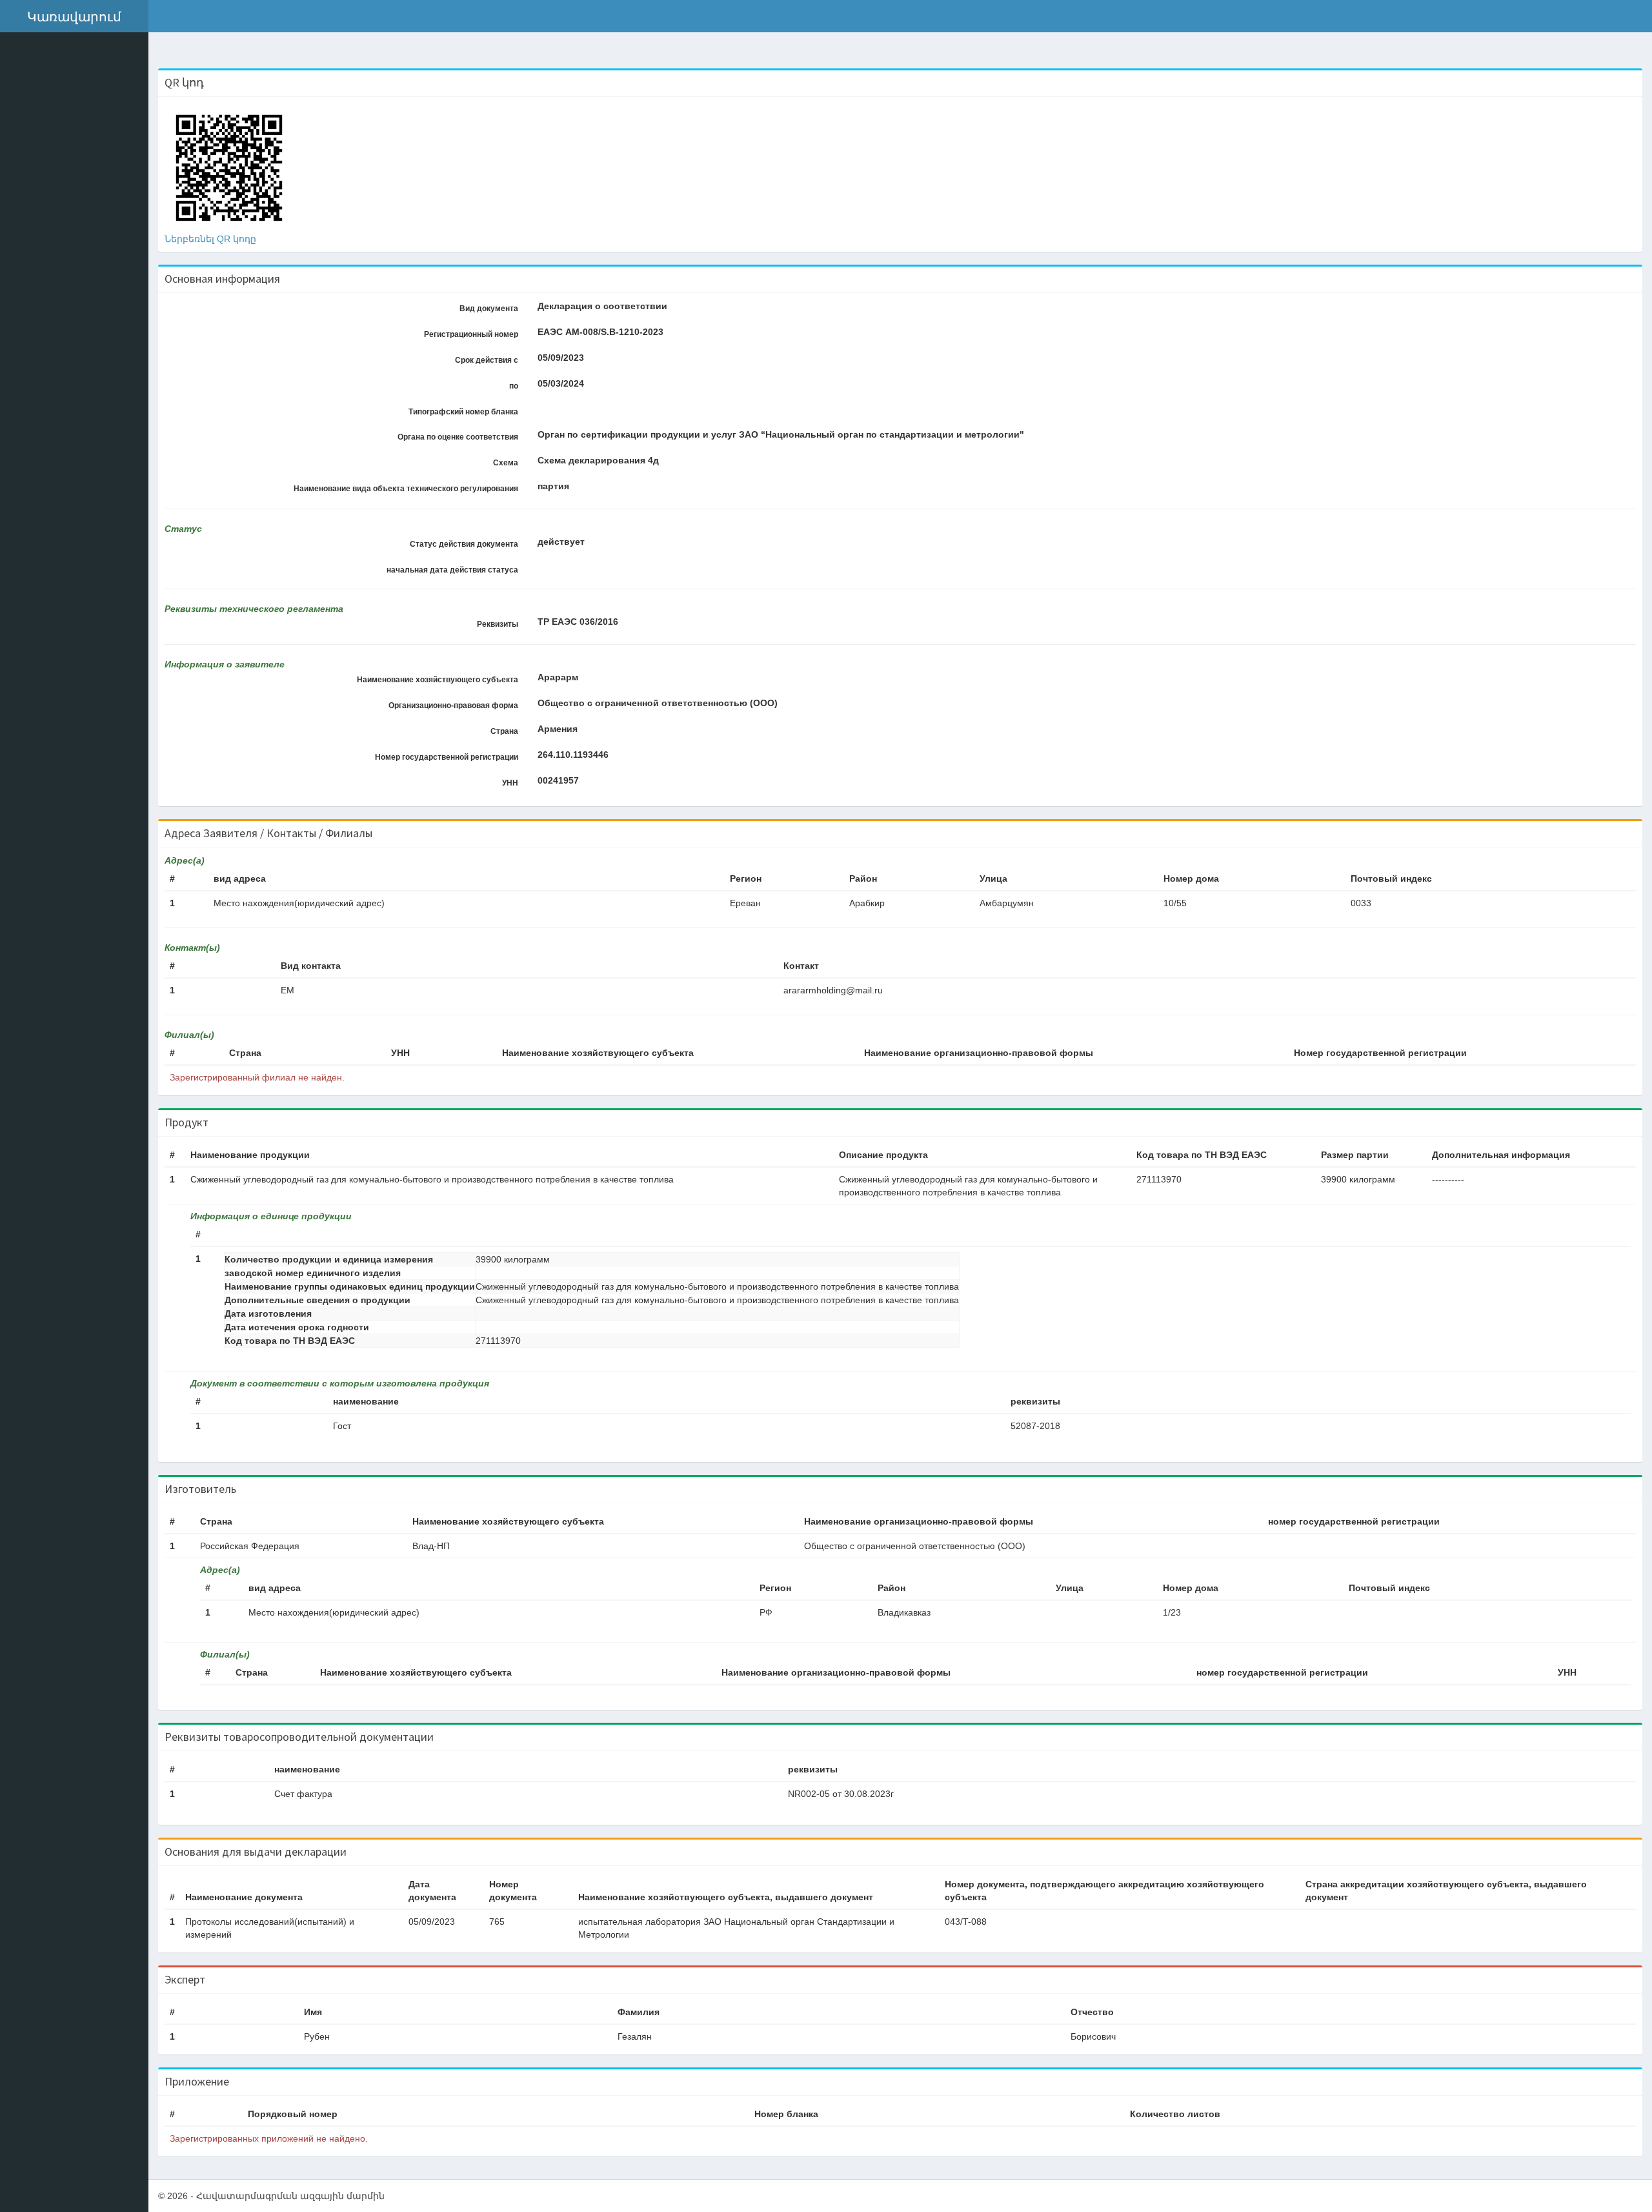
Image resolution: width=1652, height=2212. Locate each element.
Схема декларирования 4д (598, 460)
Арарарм (558, 677)
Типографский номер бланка (463, 412)
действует (561, 542)
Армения (558, 729)
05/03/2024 (561, 383)
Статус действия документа (464, 544)
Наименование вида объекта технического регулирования (406, 489)
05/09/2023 (561, 358)
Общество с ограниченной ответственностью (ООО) (658, 703)
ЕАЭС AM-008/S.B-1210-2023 (600, 332)
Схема (506, 463)
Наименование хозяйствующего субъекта (438, 680)
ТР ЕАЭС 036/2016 (578, 622)
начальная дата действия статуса (452, 570)
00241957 (558, 780)
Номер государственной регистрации (447, 757)
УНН (510, 783)
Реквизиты (498, 624)
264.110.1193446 (573, 755)
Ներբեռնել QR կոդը (210, 239)
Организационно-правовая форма (453, 705)
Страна (504, 731)
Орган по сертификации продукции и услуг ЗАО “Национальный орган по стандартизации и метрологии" (781, 434)
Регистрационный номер (471, 334)
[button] (74, 16)
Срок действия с (487, 360)
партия (553, 486)
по (514, 386)
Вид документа (489, 309)
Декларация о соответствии (602, 306)
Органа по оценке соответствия (458, 437)
